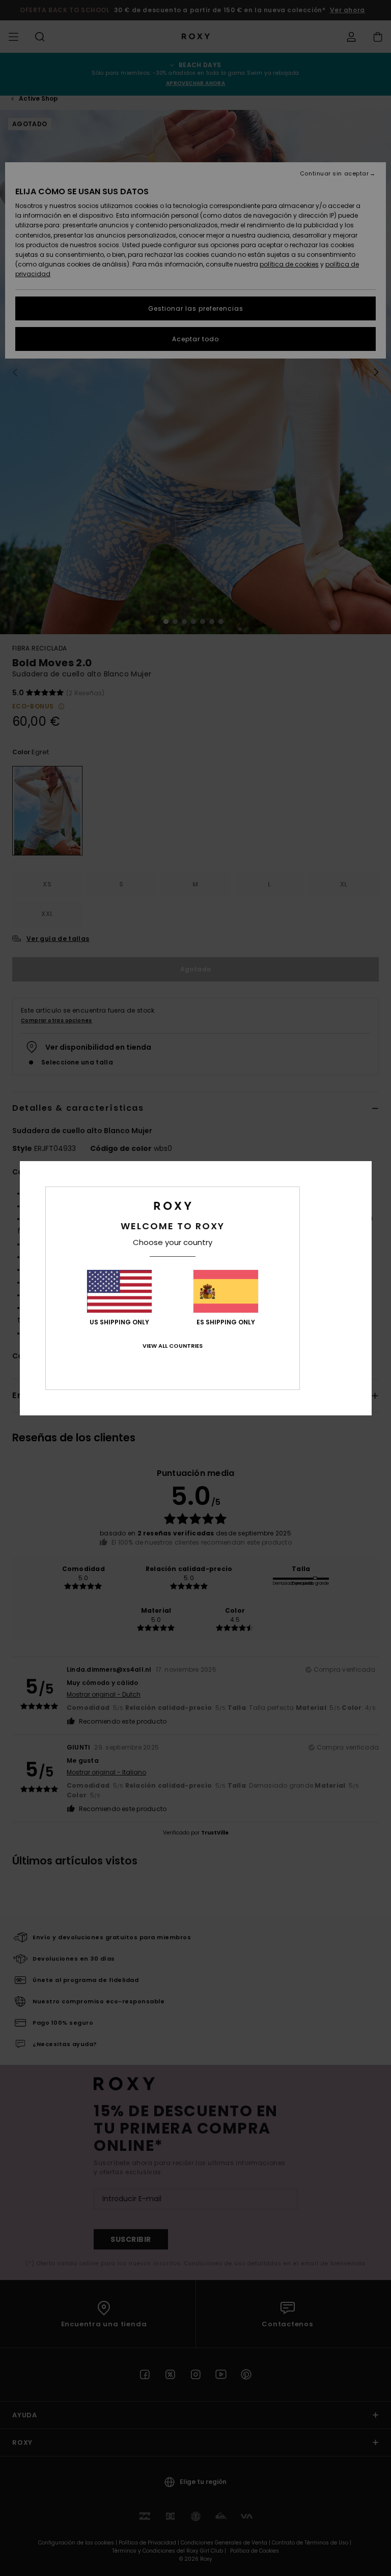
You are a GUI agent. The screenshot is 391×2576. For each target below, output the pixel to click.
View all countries (173, 1346)
